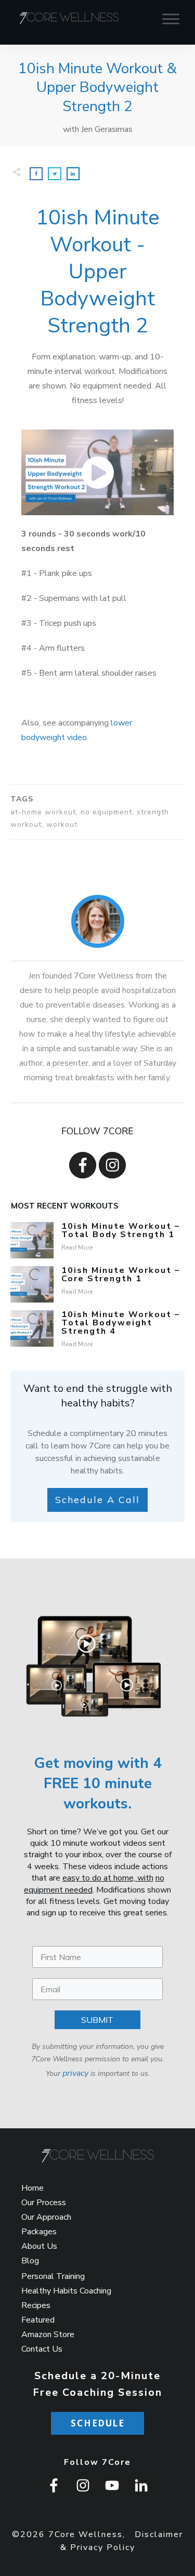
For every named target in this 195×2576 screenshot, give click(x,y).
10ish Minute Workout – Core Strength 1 (121, 1274)
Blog (30, 2261)
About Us (39, 2246)
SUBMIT (97, 2020)
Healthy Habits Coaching (66, 2291)
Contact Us (42, 2349)
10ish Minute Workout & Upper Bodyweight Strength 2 (97, 88)
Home (32, 2188)
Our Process (44, 2203)
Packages (39, 2232)
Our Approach (46, 2217)
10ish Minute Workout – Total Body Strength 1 (121, 1230)
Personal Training (53, 2276)
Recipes (36, 2305)
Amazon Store (48, 2334)
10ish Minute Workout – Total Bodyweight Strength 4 (121, 1323)
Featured (38, 2320)
